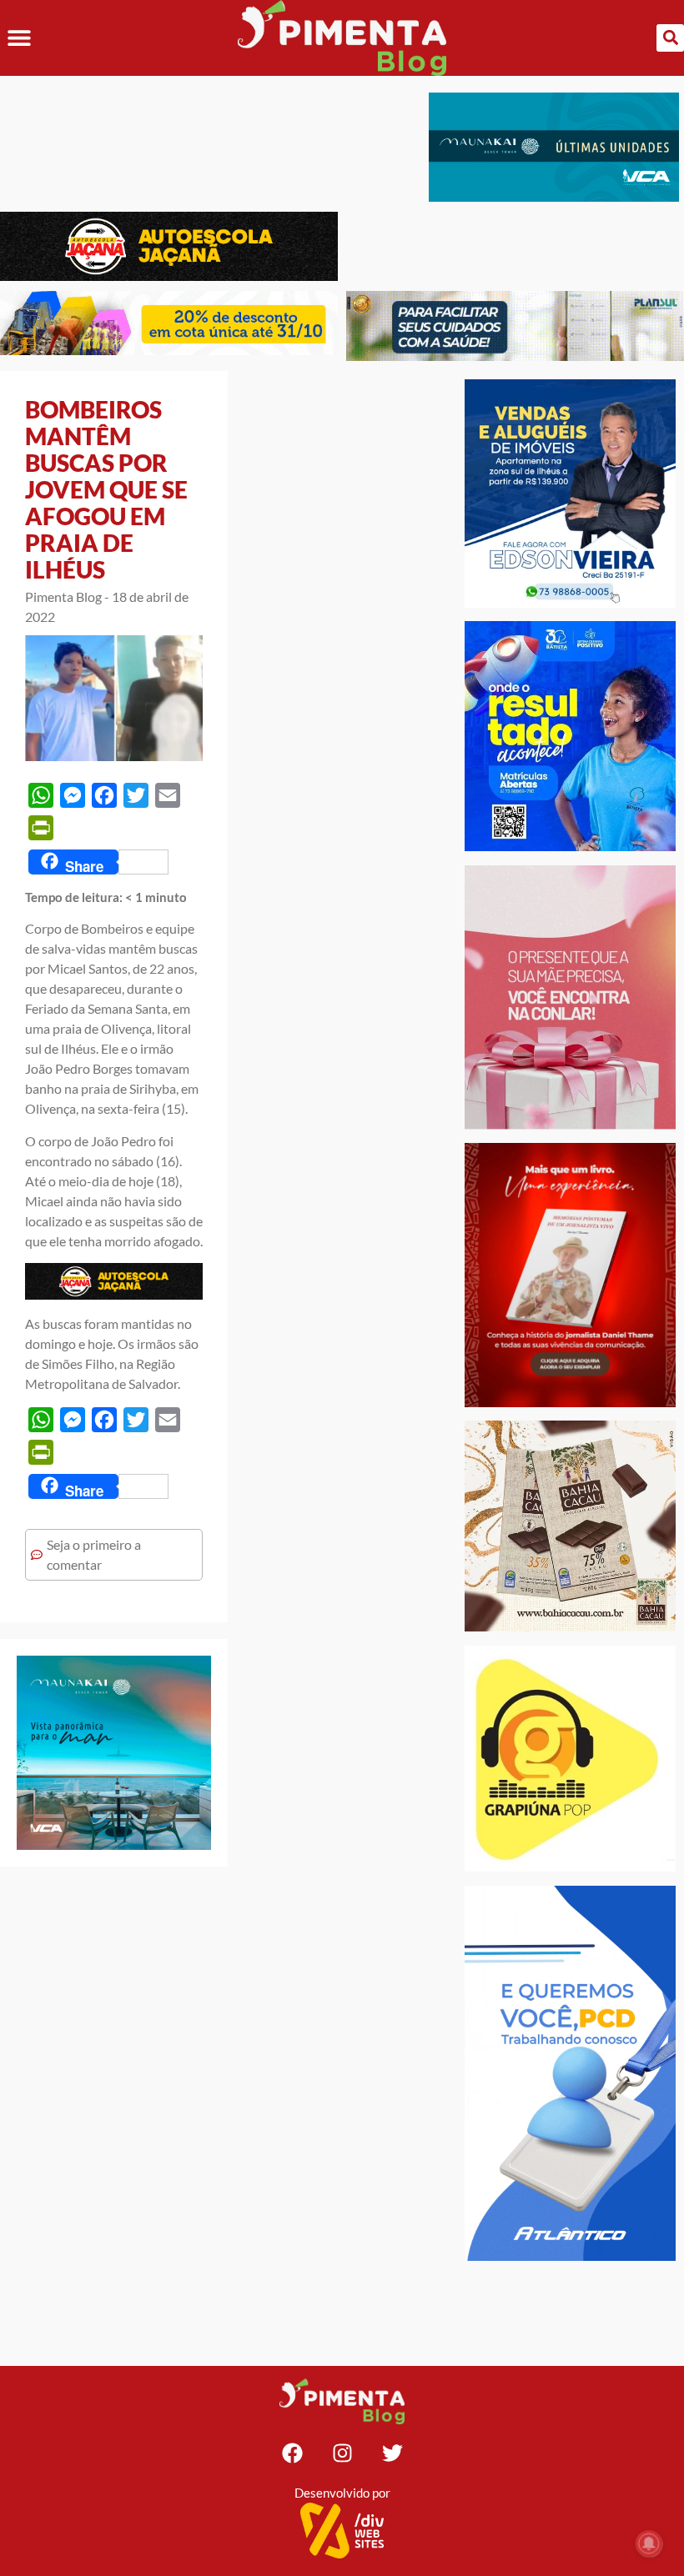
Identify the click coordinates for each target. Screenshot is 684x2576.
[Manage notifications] (649, 2543)
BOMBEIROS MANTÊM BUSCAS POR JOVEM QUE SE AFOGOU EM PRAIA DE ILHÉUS (106, 489)
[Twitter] (392, 2453)
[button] (19, 38)
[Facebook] (292, 2453)
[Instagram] (342, 2453)
